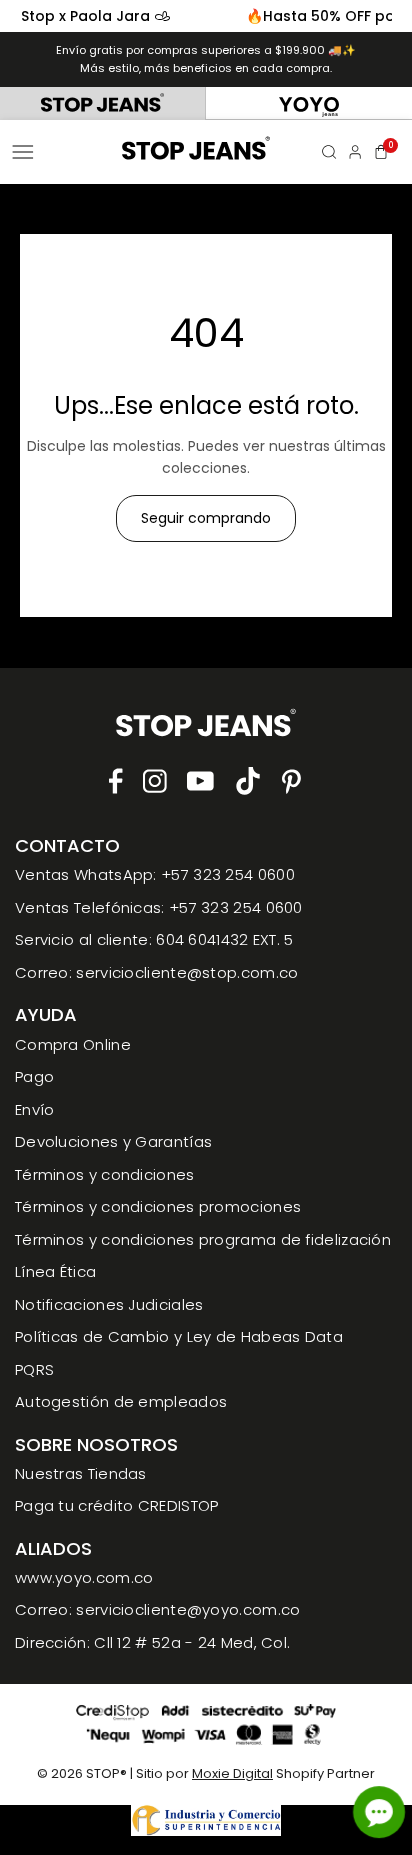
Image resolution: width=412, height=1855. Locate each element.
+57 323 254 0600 (236, 907)
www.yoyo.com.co (84, 1577)
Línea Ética (55, 1271)
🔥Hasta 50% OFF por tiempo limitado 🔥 (228, 16)
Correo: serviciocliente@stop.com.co (157, 972)
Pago (34, 1076)
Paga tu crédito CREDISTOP (117, 1505)
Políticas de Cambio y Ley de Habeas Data (179, 1336)
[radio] (103, 103)
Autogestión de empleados (121, 1401)
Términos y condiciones (105, 1174)
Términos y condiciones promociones (158, 1206)
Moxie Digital (232, 1773)
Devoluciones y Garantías (113, 1141)
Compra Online (73, 1044)
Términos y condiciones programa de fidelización (203, 1239)
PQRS (34, 1369)
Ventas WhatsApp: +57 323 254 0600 (155, 874)
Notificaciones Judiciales (109, 1304)
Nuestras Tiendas (81, 1473)
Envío (35, 1109)
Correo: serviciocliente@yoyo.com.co (158, 1609)
